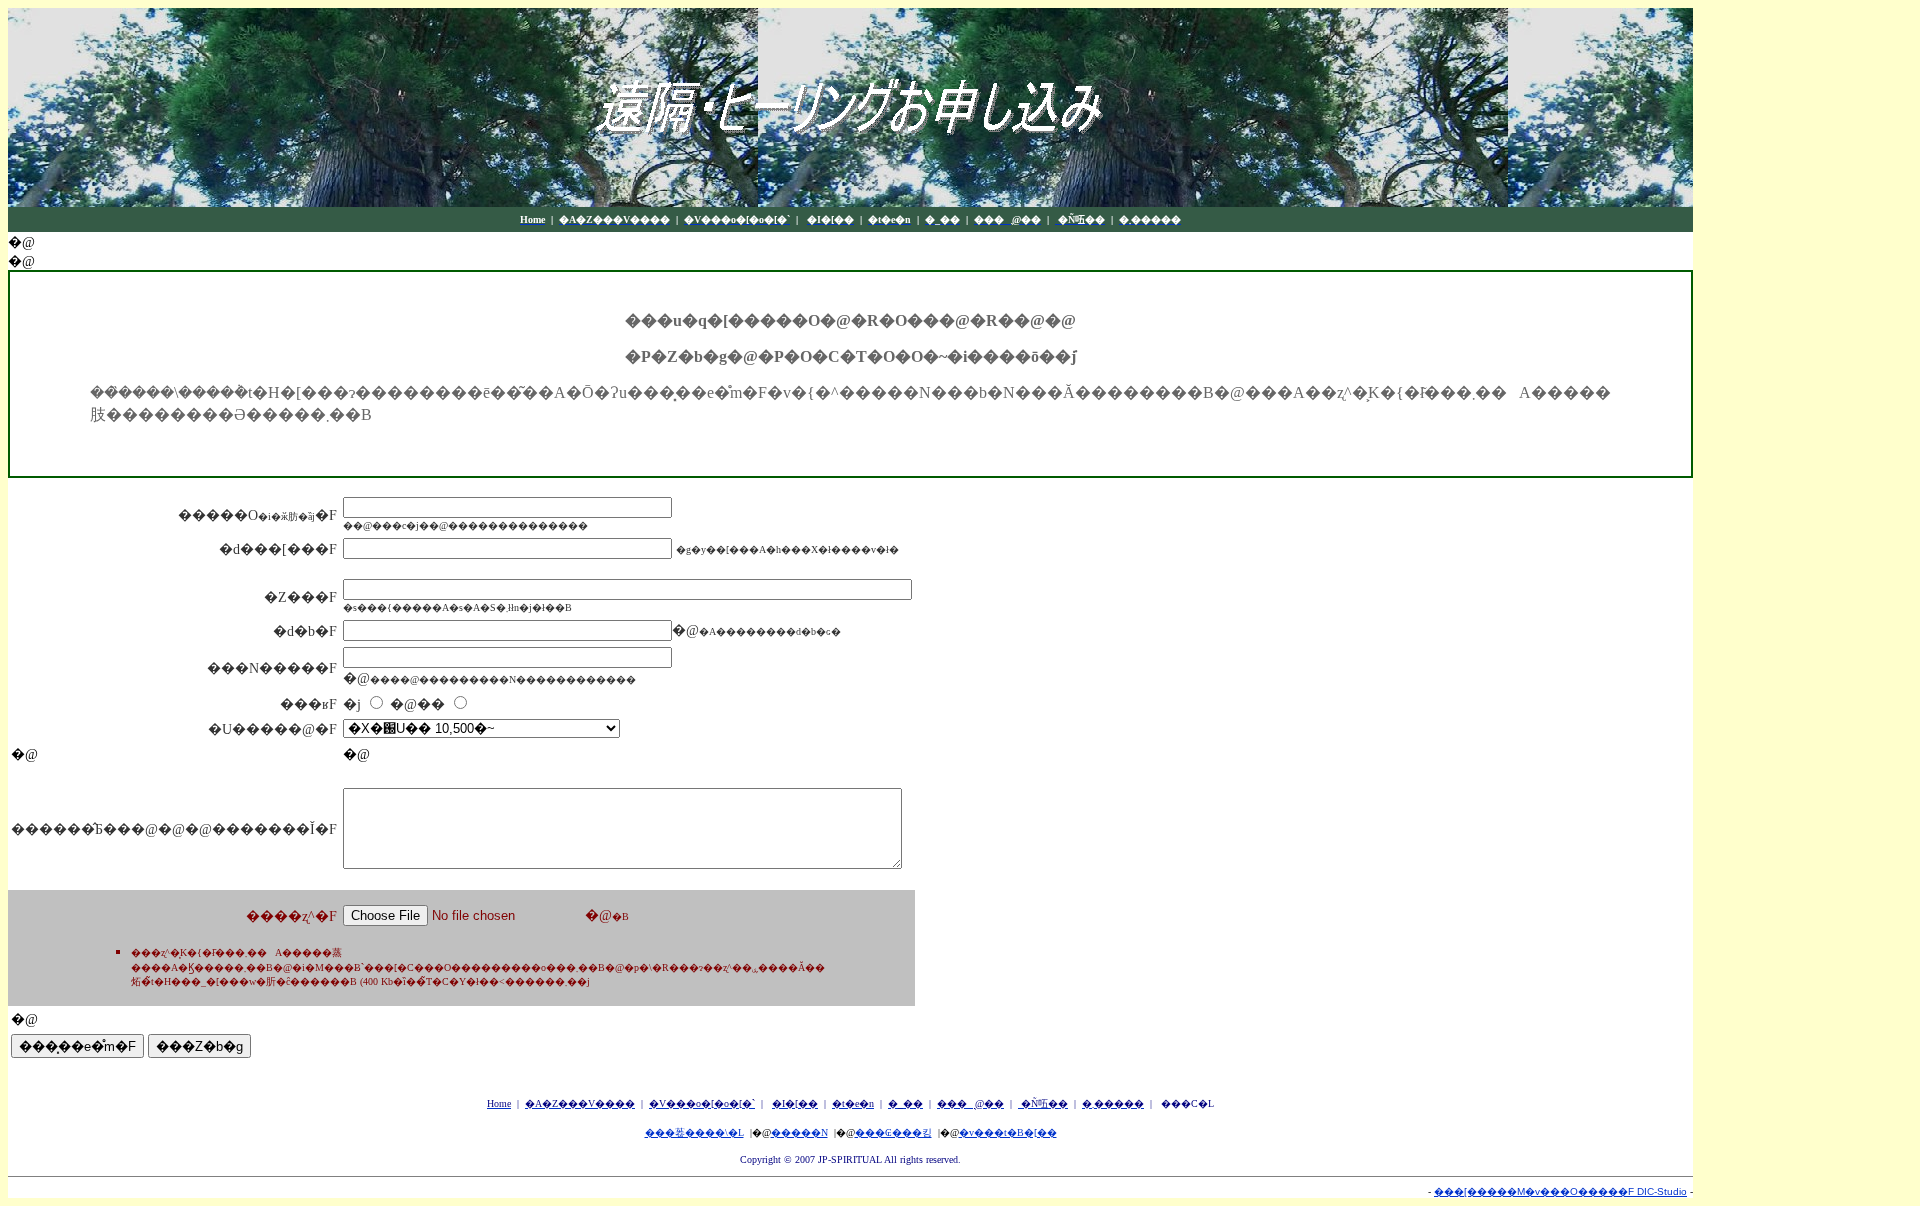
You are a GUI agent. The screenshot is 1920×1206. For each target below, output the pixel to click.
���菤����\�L (694, 1132)
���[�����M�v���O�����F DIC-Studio (1560, 1191)
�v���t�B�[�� (1008, 1132)
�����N (799, 1132)
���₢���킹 (893, 1132)
